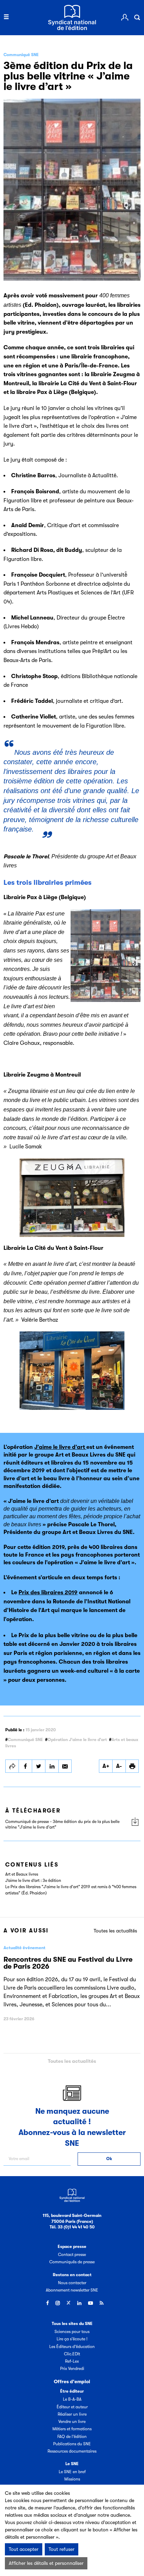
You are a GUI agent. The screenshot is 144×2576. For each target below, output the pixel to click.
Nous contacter (72, 2283)
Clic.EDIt (72, 2354)
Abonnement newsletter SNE (72, 2290)
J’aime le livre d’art (60, 1447)
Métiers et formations (72, 2429)
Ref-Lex (72, 2361)
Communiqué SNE (25, 1740)
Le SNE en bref (72, 2472)
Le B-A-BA (72, 2399)
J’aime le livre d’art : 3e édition (33, 1880)
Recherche (137, 17)
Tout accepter (24, 2549)
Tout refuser (62, 2549)
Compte (125, 17)
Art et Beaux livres (22, 1874)
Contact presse (72, 2255)
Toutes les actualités (115, 1931)
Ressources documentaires (72, 2451)
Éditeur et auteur (72, 2407)
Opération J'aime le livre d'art (77, 1740)
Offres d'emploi (72, 2381)
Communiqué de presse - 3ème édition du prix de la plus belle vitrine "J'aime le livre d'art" (62, 1825)
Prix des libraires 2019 (48, 1593)
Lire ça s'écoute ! (72, 2339)
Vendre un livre (72, 2422)
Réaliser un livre (72, 2414)
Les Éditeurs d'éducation (72, 2347)
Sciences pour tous (72, 2332)
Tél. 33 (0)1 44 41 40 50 (72, 2227)
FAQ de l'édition (72, 2437)
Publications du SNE (72, 2444)
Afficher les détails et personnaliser (46, 2563)
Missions (72, 2479)
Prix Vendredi (72, 2369)
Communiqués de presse (72, 2262)
